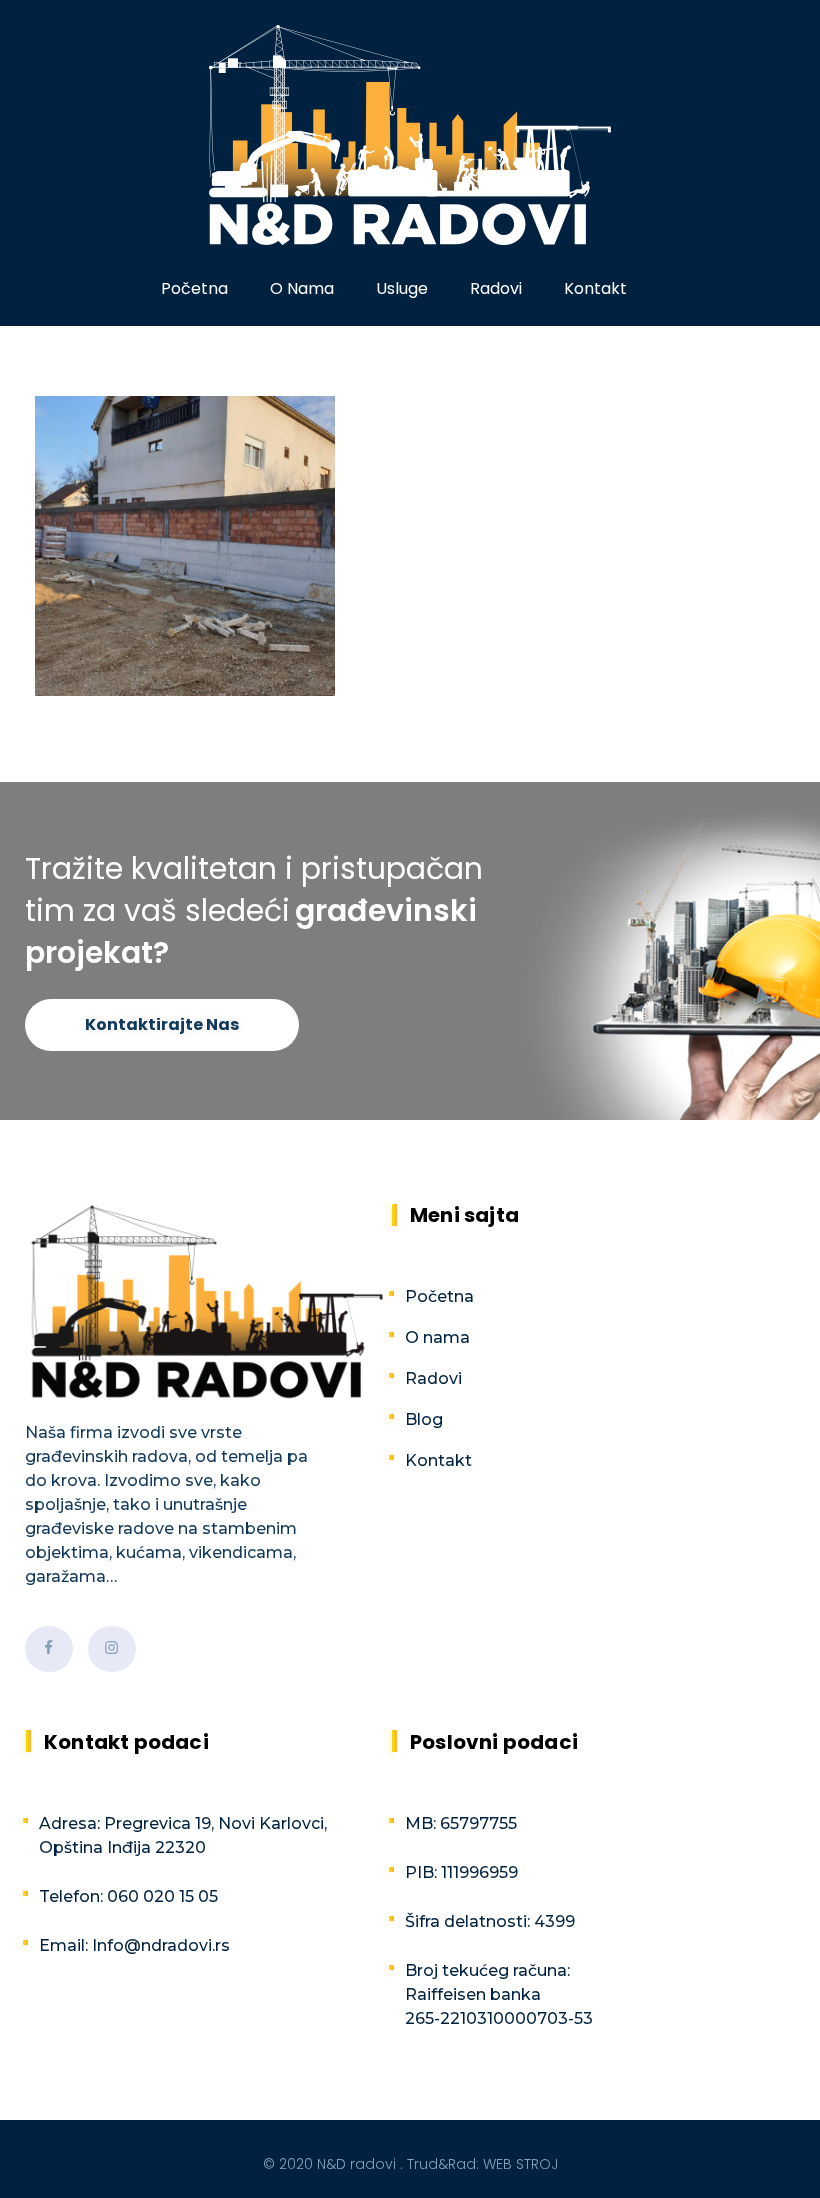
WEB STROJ (520, 2164)
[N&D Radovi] (410, 135)
